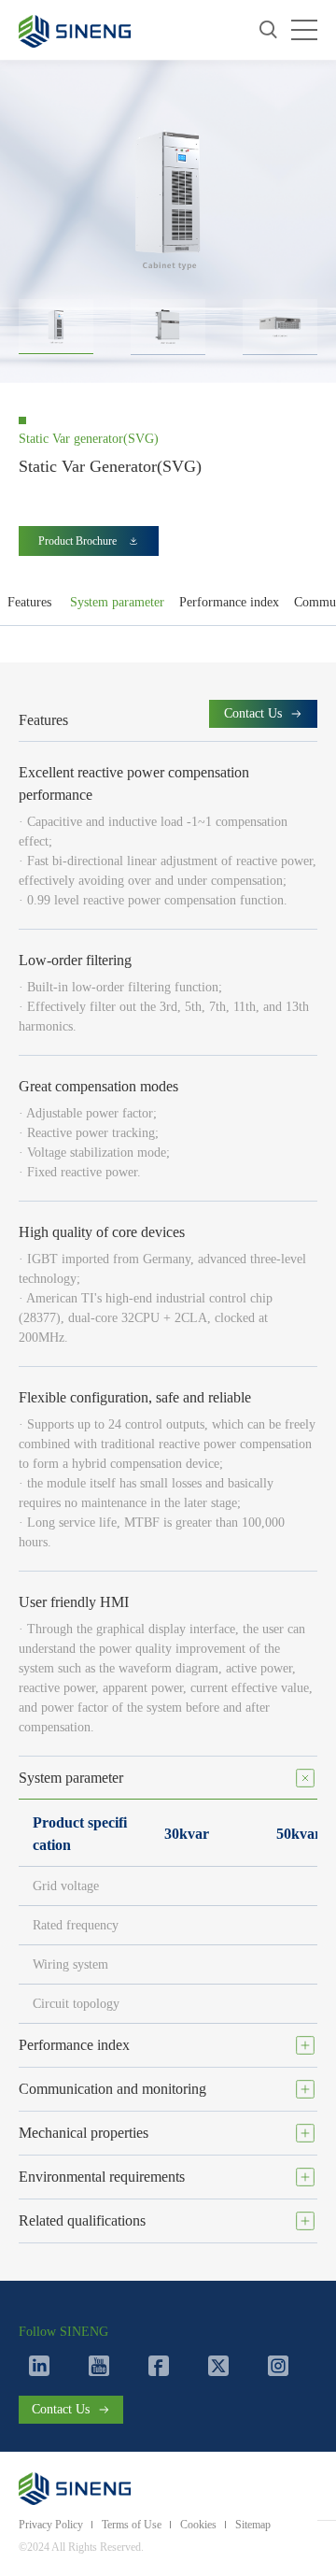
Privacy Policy (51, 2525)
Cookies (198, 2525)
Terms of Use (132, 2525)
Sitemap (253, 2525)
